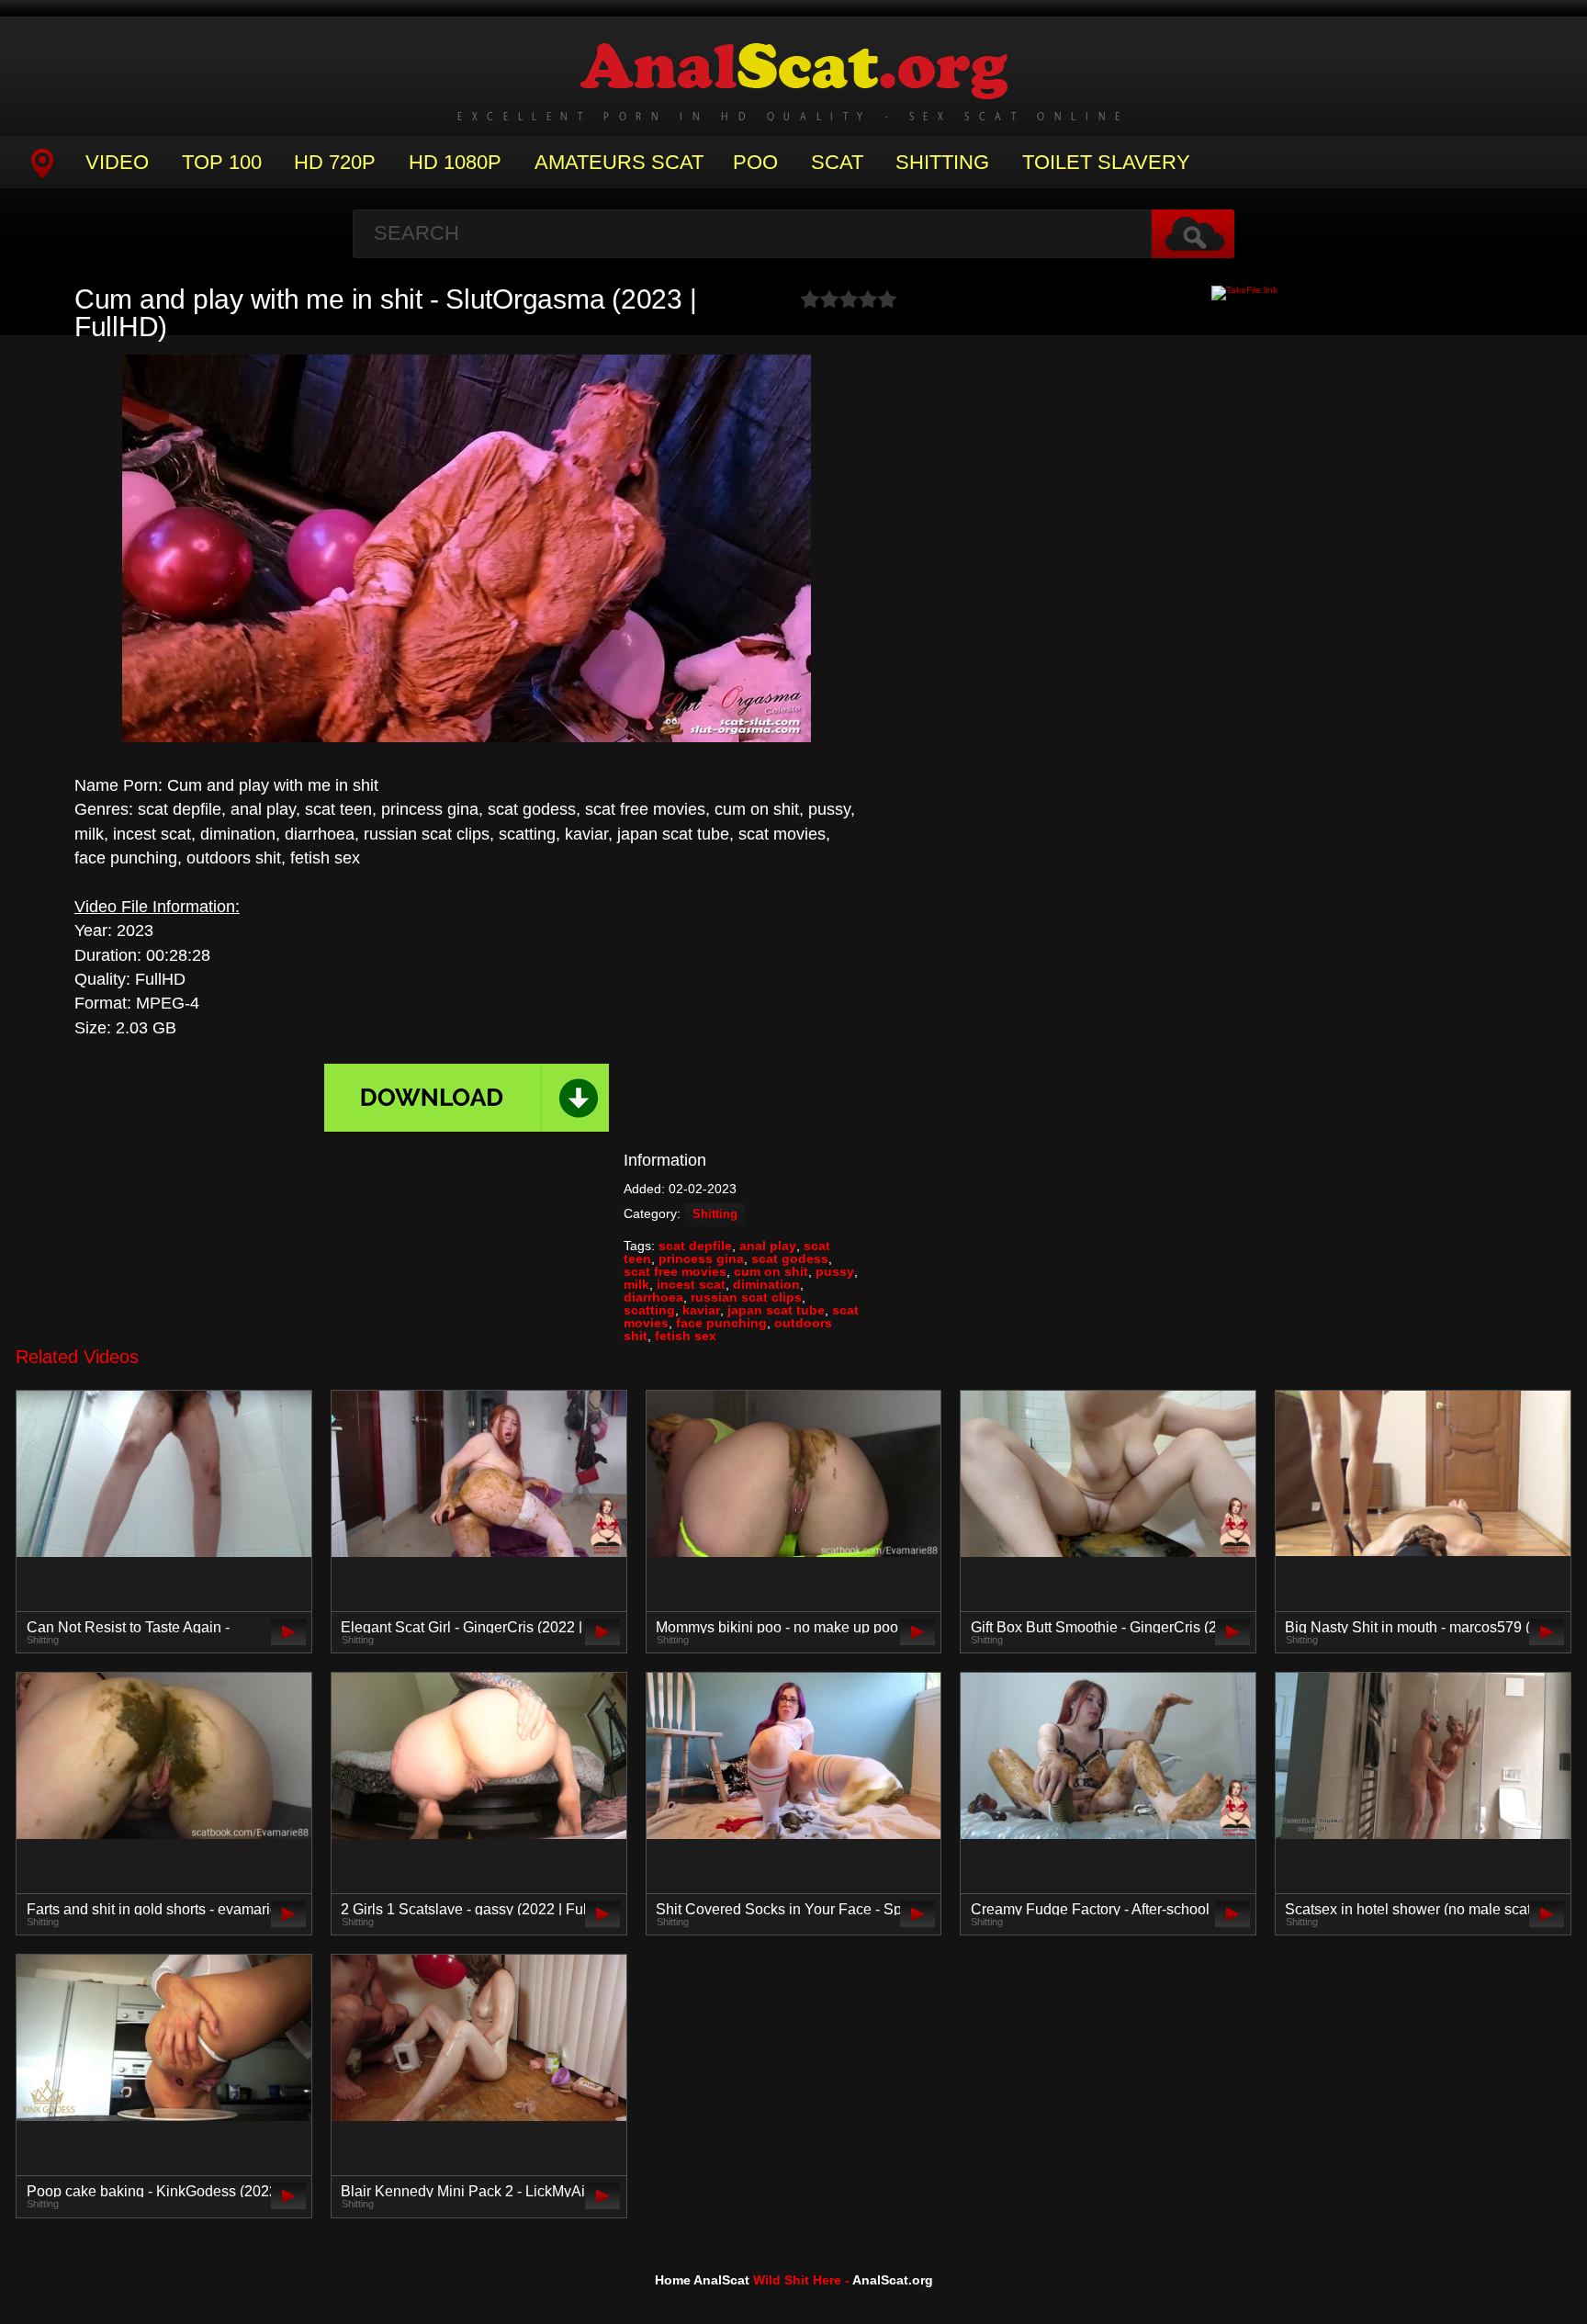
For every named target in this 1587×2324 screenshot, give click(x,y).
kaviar (701, 1310)
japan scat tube (776, 1310)
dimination (766, 1284)
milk (636, 1284)
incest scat (691, 1284)
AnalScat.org (893, 2280)
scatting (649, 1310)
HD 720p (335, 162)
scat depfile (695, 1246)
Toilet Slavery (1106, 162)
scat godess (790, 1258)
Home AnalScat (702, 2280)
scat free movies (675, 1271)
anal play (768, 1246)
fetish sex (686, 1336)
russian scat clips (746, 1297)
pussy (835, 1271)
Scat (837, 162)
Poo (755, 162)
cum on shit (771, 1271)
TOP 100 (222, 162)
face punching (721, 1323)
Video (117, 162)
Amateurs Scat (619, 162)
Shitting (942, 162)
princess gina (701, 1258)
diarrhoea (653, 1297)
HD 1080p (455, 162)
